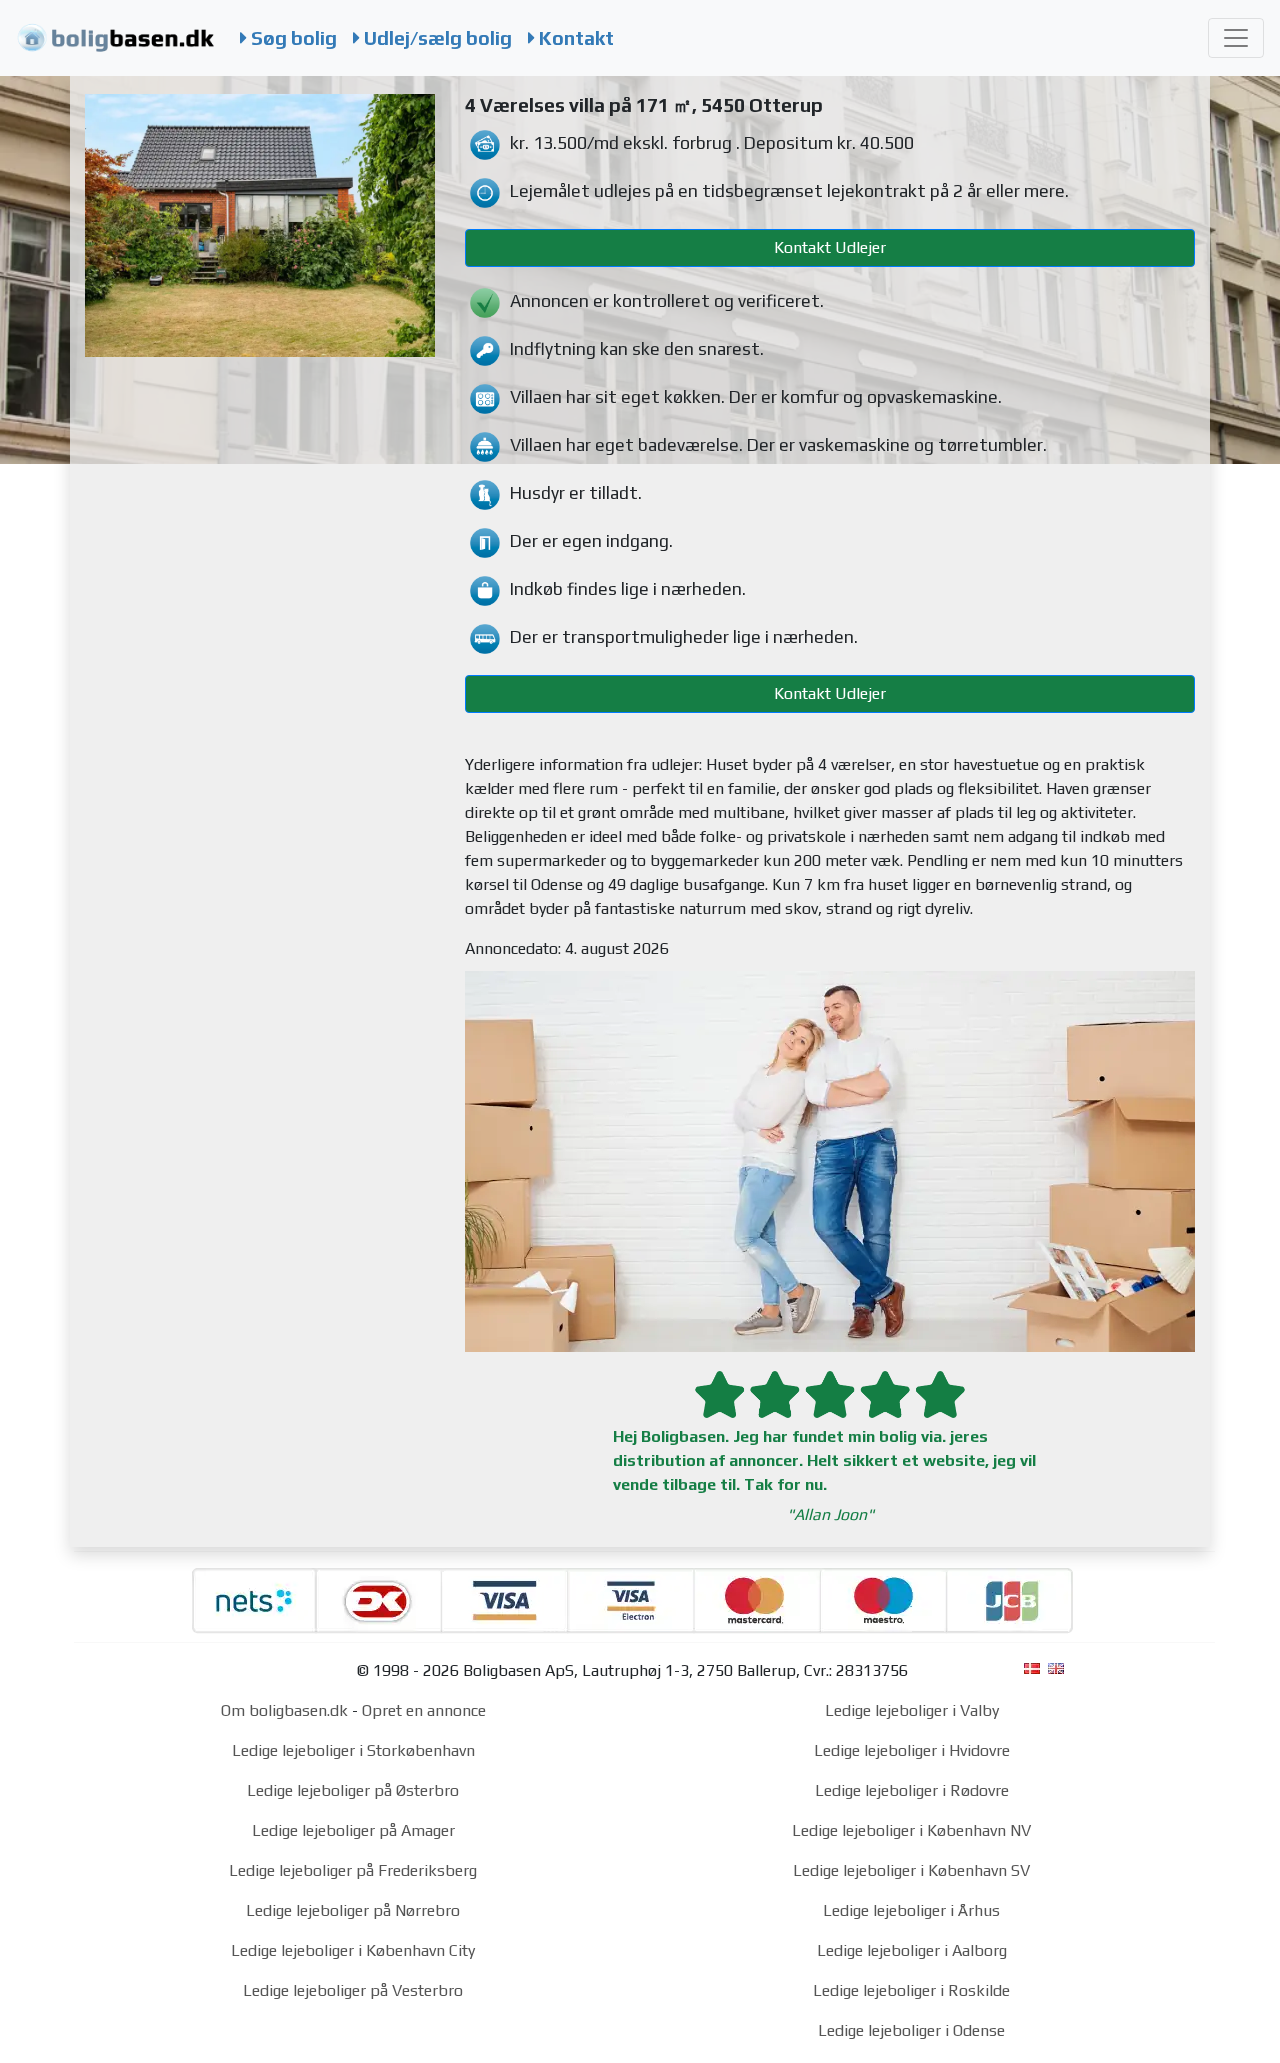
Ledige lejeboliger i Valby (912, 1710)
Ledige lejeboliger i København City (353, 1950)
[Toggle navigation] (1236, 38)
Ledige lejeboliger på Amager (353, 1830)
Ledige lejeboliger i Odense (911, 2030)
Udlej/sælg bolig (436, 38)
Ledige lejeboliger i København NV (911, 1830)
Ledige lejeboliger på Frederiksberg (353, 1870)
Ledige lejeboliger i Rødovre (912, 1790)
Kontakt (574, 38)
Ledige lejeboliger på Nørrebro (353, 1910)
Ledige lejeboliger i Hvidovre (912, 1750)
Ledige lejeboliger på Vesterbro (353, 1990)
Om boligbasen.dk (284, 1710)
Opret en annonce (424, 1710)
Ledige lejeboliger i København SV (911, 1870)
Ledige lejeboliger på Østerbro (353, 1790)
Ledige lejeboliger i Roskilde (911, 1990)
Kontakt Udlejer (830, 247)
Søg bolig (292, 38)
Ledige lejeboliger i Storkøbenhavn (353, 1750)
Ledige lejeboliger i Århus (911, 1910)
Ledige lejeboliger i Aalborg (912, 1950)
